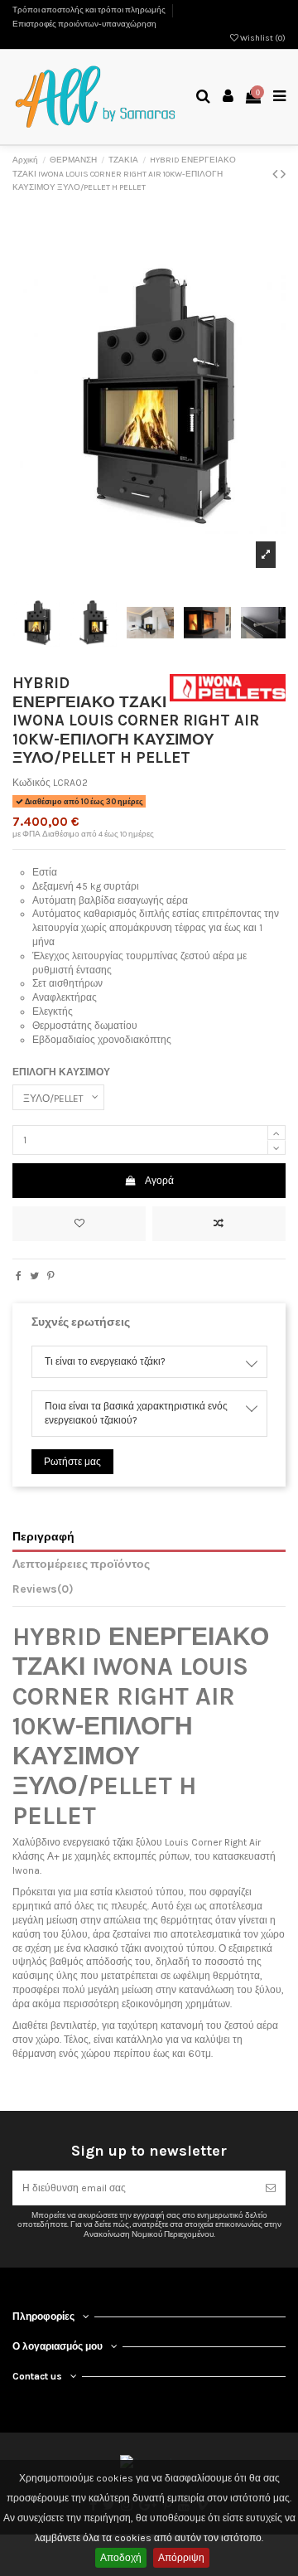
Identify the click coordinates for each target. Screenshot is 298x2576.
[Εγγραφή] (271, 2188)
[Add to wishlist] (79, 1224)
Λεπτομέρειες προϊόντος (81, 1564)
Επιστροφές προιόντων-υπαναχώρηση (84, 24)
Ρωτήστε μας (72, 1462)
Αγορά (159, 1181)
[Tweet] (34, 1276)
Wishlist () (262, 38)
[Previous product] (276, 174)
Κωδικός (31, 783)
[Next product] (283, 174)
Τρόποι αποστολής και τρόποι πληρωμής (90, 10)
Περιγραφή (43, 1536)
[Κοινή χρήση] (19, 1276)
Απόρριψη (181, 2558)
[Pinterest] (51, 1276)
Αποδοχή (121, 2558)
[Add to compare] (219, 1224)
